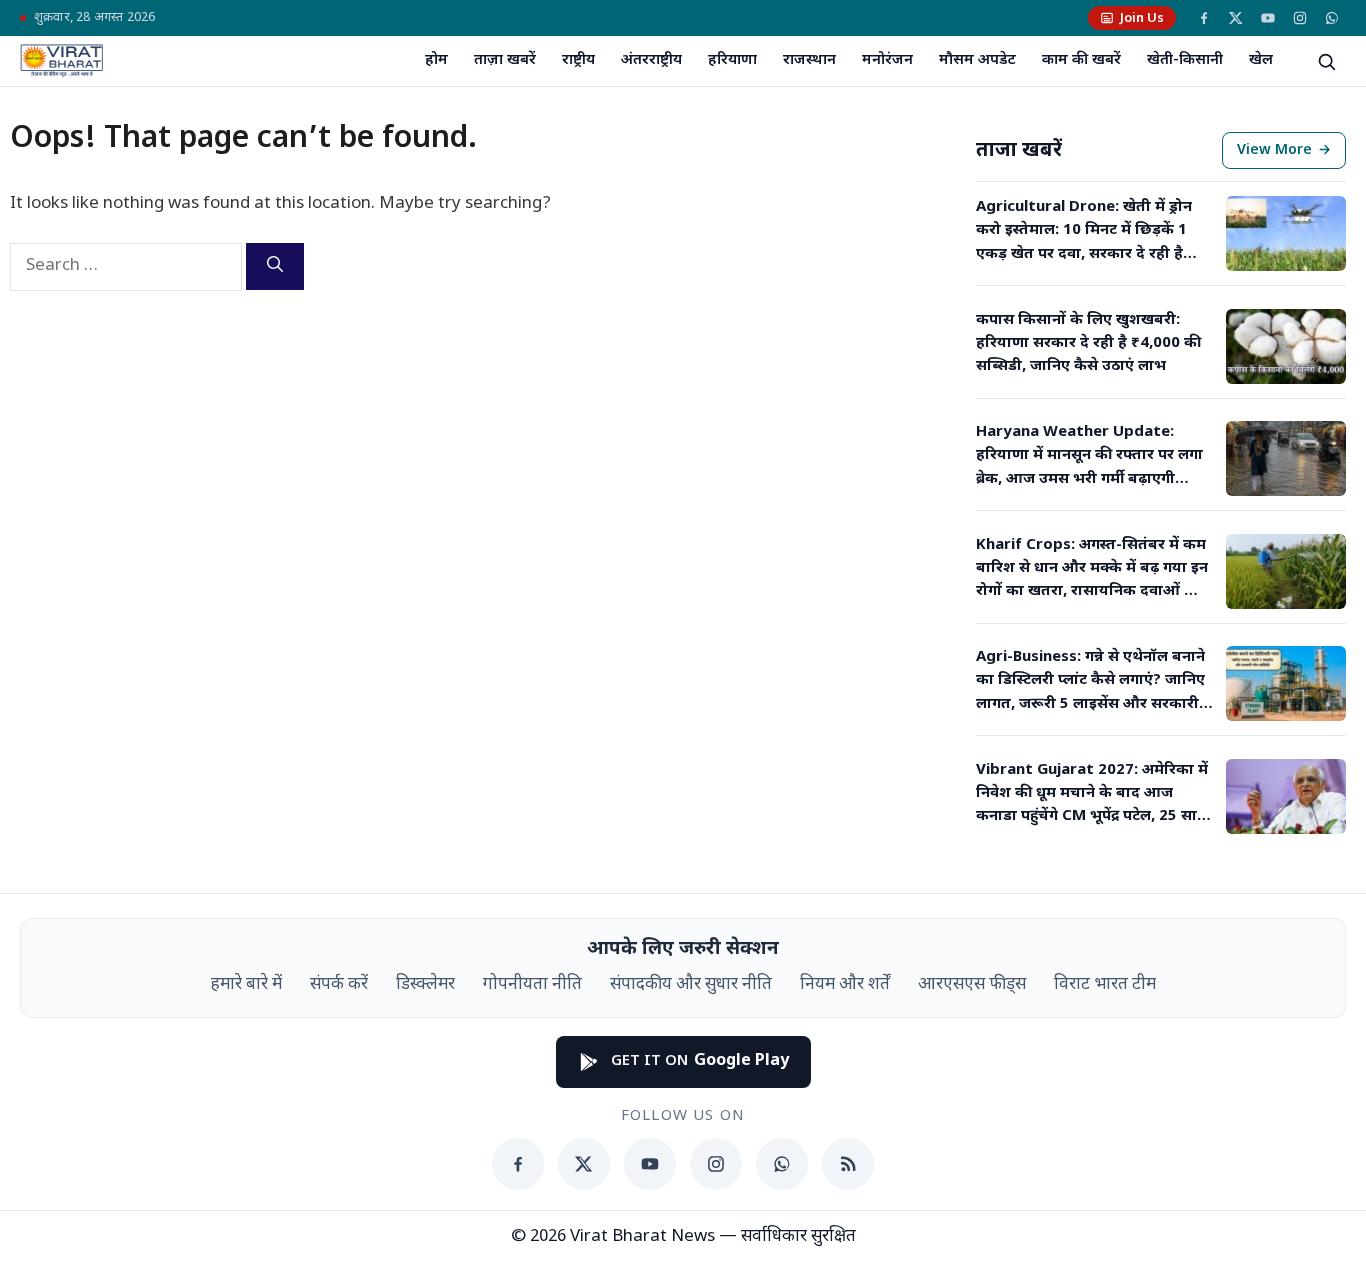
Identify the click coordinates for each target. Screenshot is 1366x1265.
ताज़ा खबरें (505, 60)
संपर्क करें (339, 985)
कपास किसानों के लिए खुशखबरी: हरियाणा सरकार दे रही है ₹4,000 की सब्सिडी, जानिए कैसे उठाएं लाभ (1088, 344)
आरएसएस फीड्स (972, 985)
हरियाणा (732, 60)
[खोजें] (1326, 61)
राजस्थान (809, 60)
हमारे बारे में (246, 985)
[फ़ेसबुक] (1204, 18)
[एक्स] (1236, 18)
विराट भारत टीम (1105, 985)
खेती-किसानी (1185, 60)
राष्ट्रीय (578, 60)
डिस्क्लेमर (425, 985)
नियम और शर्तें (845, 985)
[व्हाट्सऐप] (1332, 18)
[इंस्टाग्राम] (1300, 18)
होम (436, 60)
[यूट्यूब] (1268, 18)
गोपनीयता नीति (532, 985)
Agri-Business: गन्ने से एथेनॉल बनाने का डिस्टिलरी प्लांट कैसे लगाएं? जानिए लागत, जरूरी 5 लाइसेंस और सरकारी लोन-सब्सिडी (1090, 682)
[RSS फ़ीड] (848, 1164)
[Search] (275, 266)
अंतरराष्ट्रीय (651, 60)
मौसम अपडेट (977, 60)
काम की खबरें (1081, 60)
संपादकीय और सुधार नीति (691, 985)
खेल (1261, 60)
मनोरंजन (887, 60)
